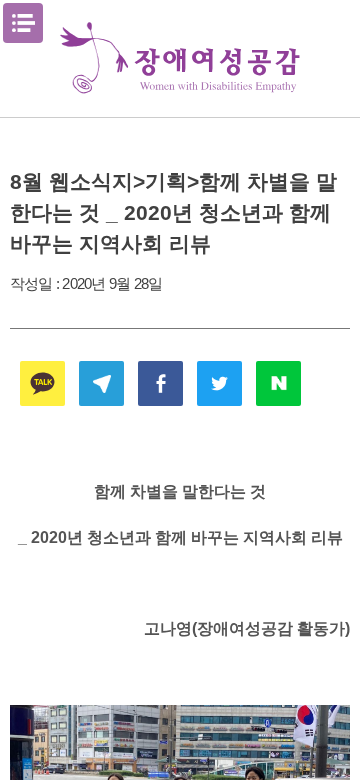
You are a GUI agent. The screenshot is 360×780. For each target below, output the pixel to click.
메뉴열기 (23, 23)
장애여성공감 (180, 58)
